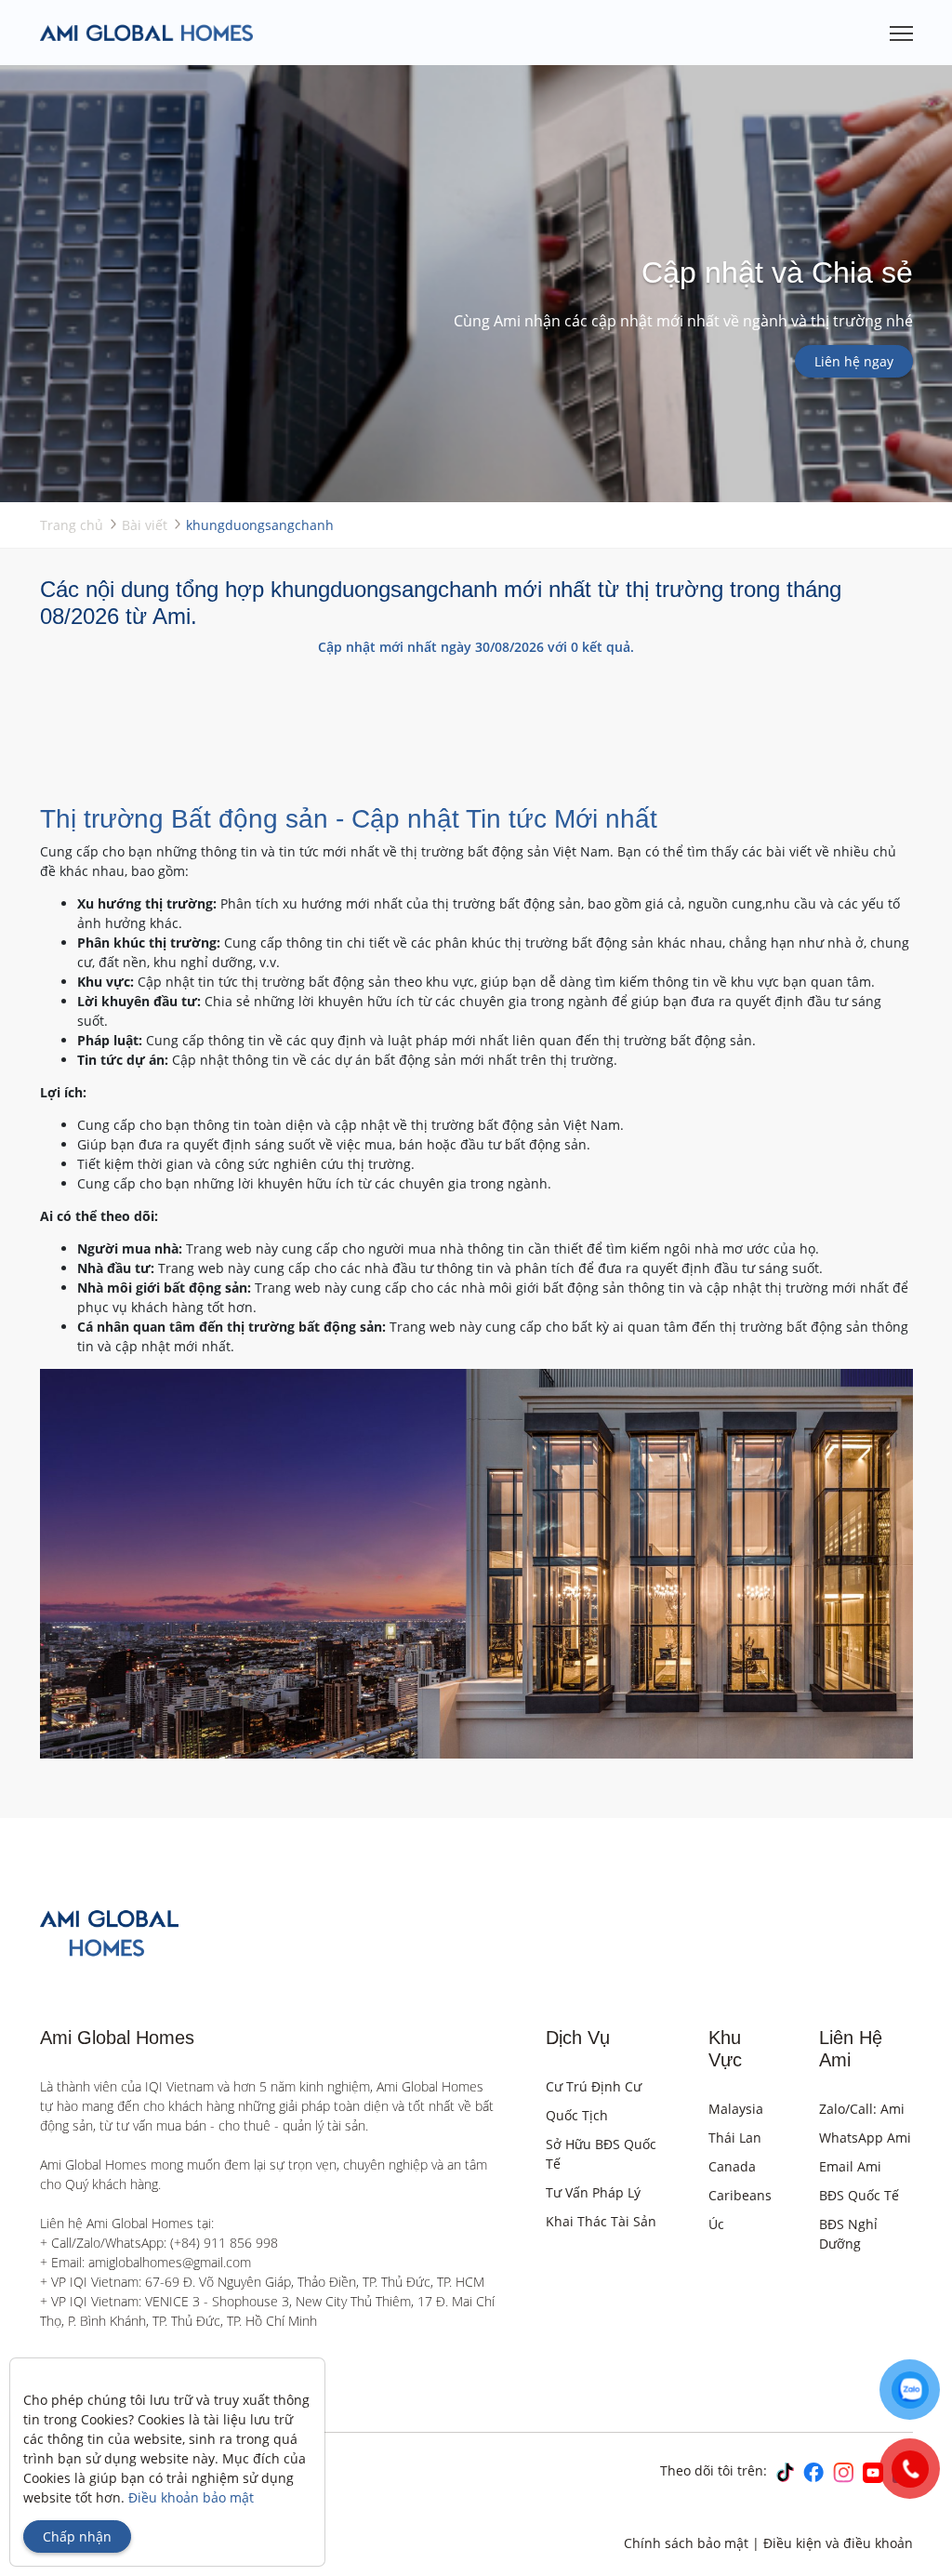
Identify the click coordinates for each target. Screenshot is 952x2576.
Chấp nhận (77, 2536)
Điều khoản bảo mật (191, 2497)
